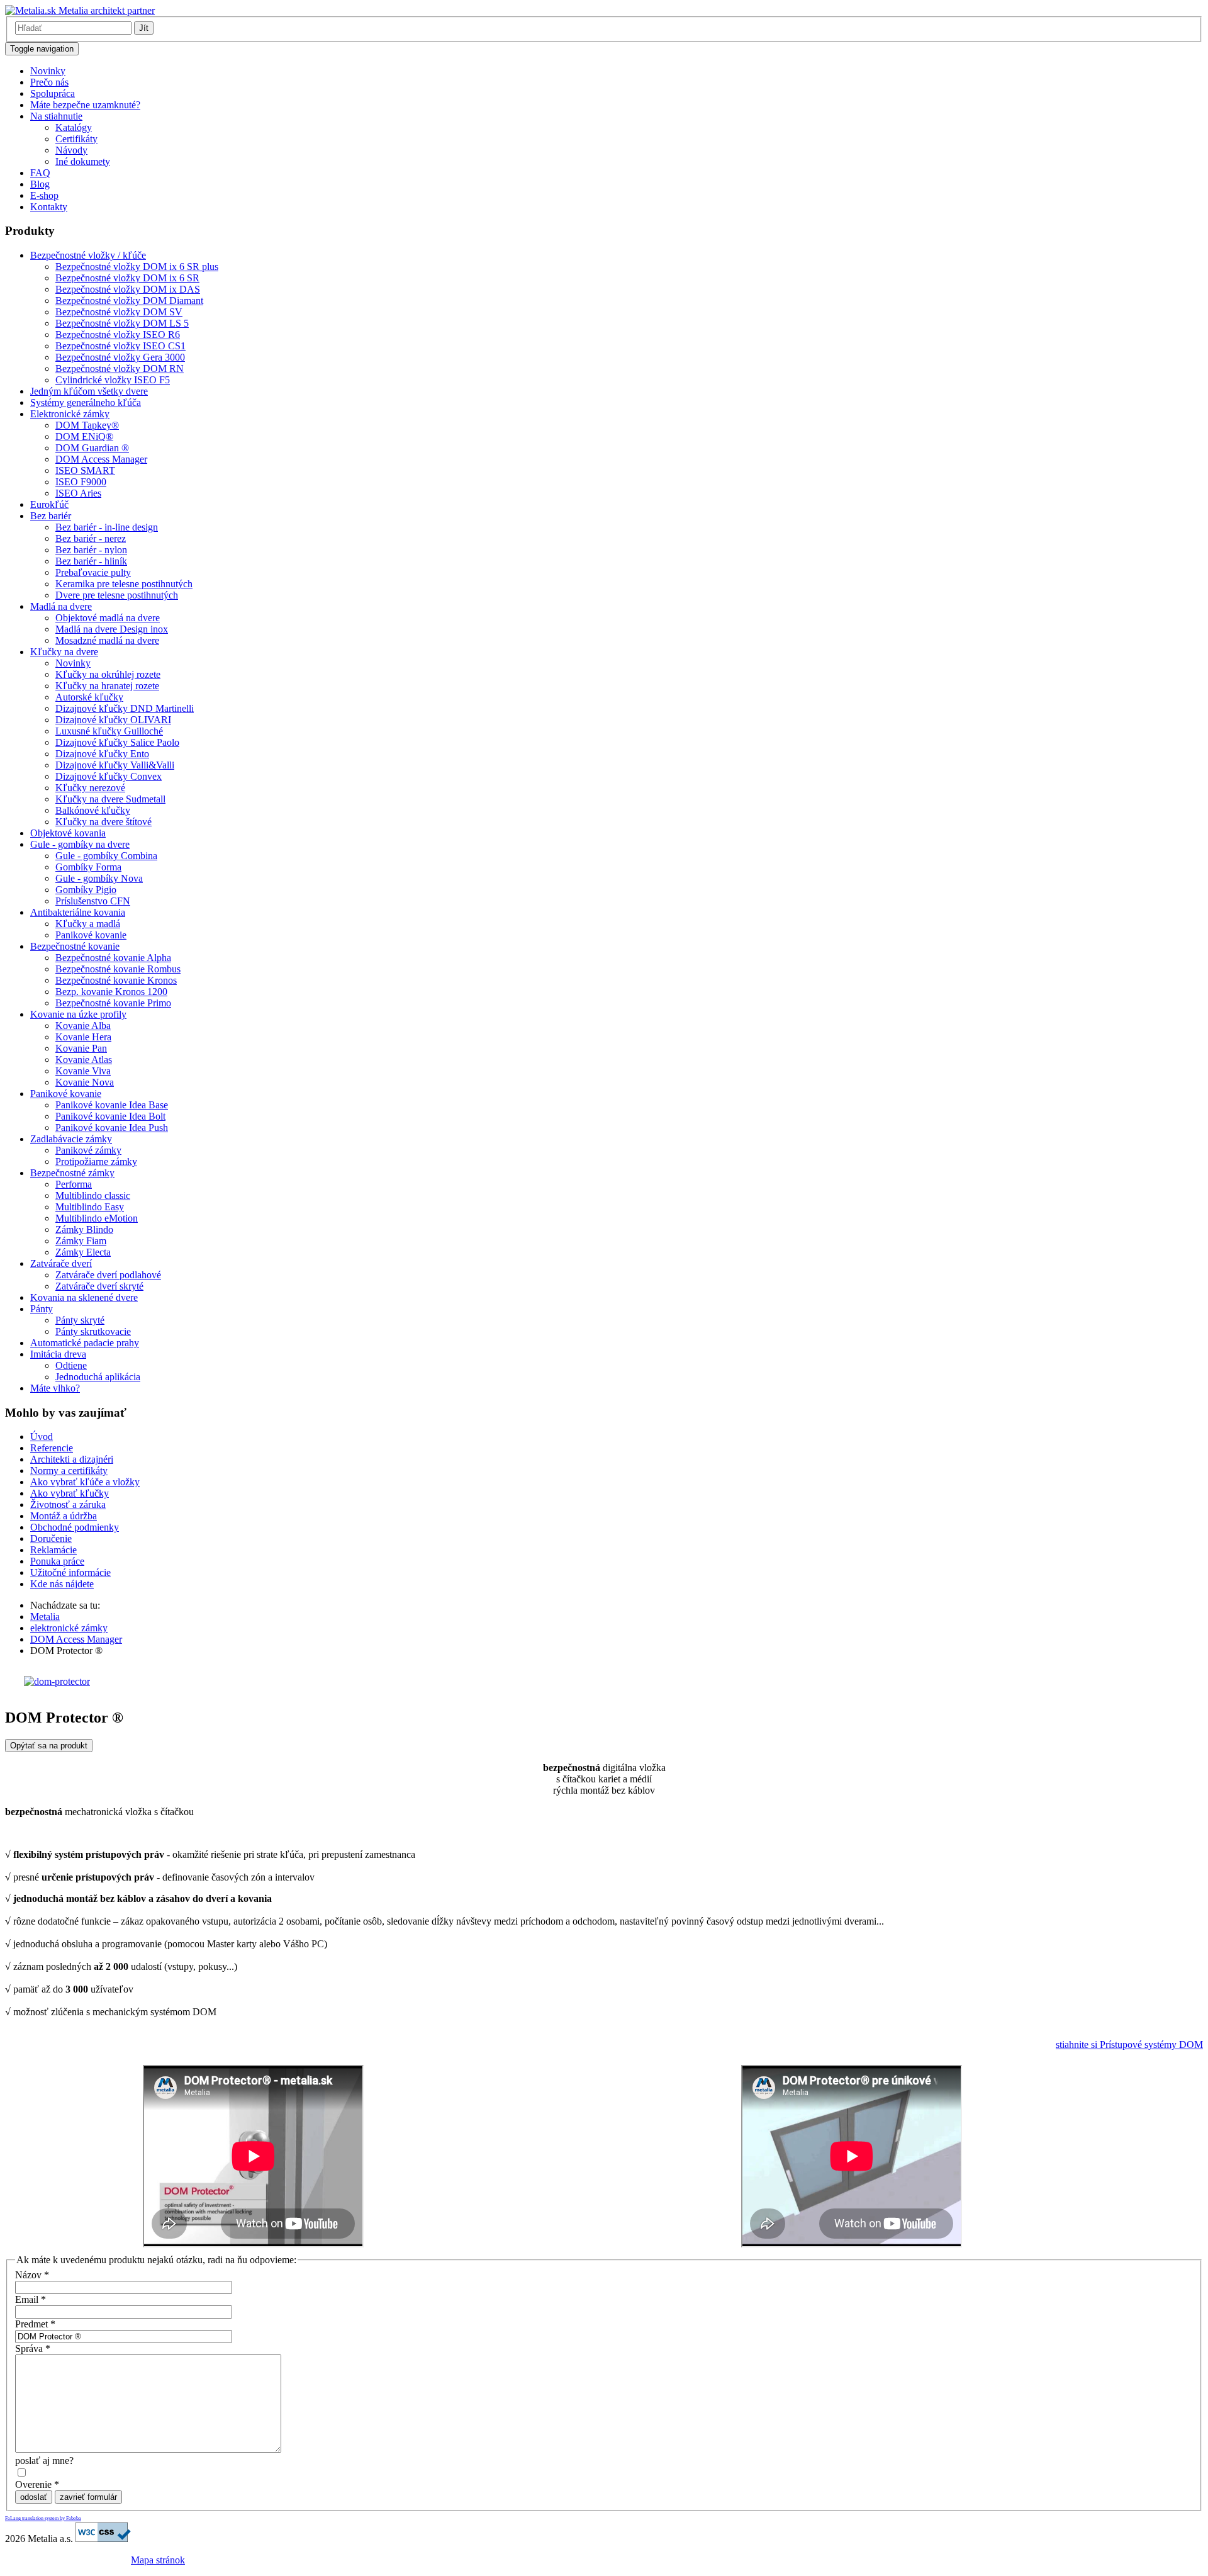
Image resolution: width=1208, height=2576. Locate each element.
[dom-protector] (57, 1681)
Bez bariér (51, 516)
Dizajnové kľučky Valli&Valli (115, 765)
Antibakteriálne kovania (78, 912)
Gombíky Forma (88, 867)
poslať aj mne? (44, 2461)
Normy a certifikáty (69, 1471)
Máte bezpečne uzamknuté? (85, 105)
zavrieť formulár (88, 2497)
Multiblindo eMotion (97, 1218)
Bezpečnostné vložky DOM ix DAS (128, 289)
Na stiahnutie (56, 116)
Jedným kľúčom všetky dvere (89, 391)
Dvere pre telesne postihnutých (117, 595)
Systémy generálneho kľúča (86, 402)
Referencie (52, 1448)
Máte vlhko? (55, 1388)
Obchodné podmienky (75, 1527)
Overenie (37, 2484)
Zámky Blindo (84, 1229)
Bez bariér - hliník (91, 561)
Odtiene (71, 1365)
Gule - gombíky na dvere (80, 844)
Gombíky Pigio (86, 890)
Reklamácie (53, 1550)
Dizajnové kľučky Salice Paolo (117, 742)
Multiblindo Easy (90, 1207)
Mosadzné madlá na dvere (107, 640)
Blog (40, 184)
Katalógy (74, 127)
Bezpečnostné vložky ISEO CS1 (120, 346)
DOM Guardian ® (92, 448)
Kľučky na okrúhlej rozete (108, 674)
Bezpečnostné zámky (72, 1173)
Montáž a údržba (64, 1516)
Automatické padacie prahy (85, 1343)
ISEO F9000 (81, 482)
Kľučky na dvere (64, 652)
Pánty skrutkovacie (93, 1331)
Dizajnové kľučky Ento (102, 754)
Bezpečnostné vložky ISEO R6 (118, 335)
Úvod (42, 1437)
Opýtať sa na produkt (49, 1746)
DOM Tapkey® (87, 425)
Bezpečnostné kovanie (75, 946)
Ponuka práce (57, 1561)
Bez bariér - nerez (91, 538)
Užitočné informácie (70, 1572)
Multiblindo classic (93, 1195)
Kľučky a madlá (88, 924)
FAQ (40, 173)
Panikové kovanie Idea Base (112, 1105)
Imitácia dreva (58, 1354)
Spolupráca (53, 93)
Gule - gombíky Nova (99, 878)
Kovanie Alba (83, 1026)
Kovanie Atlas (84, 1060)
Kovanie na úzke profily (78, 1014)
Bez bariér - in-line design (107, 527)
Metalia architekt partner (105, 10)
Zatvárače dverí (61, 1263)
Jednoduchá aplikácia (98, 1377)
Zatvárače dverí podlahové (108, 1275)
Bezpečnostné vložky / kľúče (88, 255)
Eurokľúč (49, 504)
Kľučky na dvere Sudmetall (110, 799)
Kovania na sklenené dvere (84, 1297)
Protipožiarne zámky (96, 1161)
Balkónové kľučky (93, 810)
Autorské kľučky (89, 697)
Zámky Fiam (81, 1241)
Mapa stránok (158, 2560)
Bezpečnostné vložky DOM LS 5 (122, 323)
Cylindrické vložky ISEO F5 (113, 380)
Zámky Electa (83, 1252)
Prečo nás (49, 82)
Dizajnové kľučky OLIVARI (113, 720)
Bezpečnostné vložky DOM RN (120, 368)
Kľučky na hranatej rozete (107, 686)
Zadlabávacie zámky (71, 1139)
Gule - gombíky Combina (106, 856)
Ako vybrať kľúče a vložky (85, 1482)
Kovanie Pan (81, 1048)
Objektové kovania (68, 833)
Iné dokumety (83, 161)
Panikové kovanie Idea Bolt (110, 1116)
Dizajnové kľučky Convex (109, 776)
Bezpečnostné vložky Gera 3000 (120, 357)
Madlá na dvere (61, 606)
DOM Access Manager (101, 459)
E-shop (44, 195)
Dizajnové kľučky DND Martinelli (125, 708)
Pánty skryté (80, 1320)
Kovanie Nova (85, 1082)
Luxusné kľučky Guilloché (109, 731)
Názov (32, 2275)
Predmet (35, 2324)
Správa (33, 2348)
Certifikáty (76, 139)
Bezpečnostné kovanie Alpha (113, 958)
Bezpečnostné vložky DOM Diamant (129, 301)
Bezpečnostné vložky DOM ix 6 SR (127, 278)
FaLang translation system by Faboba (43, 2518)
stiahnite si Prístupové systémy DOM (1129, 2044)
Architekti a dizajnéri (72, 1459)
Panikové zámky (88, 1150)
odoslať (34, 2497)
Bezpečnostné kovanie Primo (113, 1003)
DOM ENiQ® (84, 436)
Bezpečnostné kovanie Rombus (118, 969)
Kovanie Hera (83, 1037)
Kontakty (49, 207)
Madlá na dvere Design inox (112, 629)
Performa (74, 1184)
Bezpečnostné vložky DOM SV (119, 312)
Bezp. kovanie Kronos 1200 (111, 992)
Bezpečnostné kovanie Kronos (116, 980)
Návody (71, 150)
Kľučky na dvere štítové (103, 822)
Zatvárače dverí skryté (99, 1286)
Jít (144, 28)
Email (31, 2299)
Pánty (42, 1309)
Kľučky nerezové (90, 788)
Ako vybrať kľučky (70, 1493)
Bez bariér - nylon (91, 550)
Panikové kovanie (91, 935)
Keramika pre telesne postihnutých (124, 584)
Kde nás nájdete (62, 1584)
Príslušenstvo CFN (93, 901)
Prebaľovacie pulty (93, 572)
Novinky (48, 71)
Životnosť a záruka (68, 1505)
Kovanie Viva (83, 1071)
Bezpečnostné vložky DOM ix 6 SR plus (137, 267)
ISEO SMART (85, 470)
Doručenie (51, 1538)
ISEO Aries (78, 493)
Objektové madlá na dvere (108, 618)
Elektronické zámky (70, 414)
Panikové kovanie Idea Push (112, 1128)
